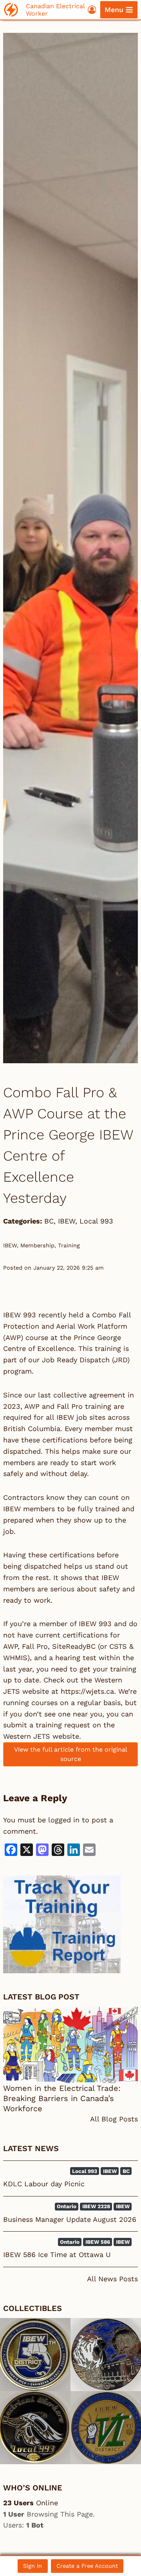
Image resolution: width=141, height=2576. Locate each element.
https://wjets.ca (87, 1691)
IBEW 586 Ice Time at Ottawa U (57, 2254)
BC (49, 1221)
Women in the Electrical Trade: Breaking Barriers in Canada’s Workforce (62, 2098)
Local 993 (96, 1221)
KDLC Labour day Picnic (44, 2184)
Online (31, 2503)
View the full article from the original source (71, 1754)
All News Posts (112, 2279)
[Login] (92, 10)
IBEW (67, 1221)
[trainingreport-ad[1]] (70, 1924)
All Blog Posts (114, 2119)
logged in (64, 1820)
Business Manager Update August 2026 (70, 2219)
